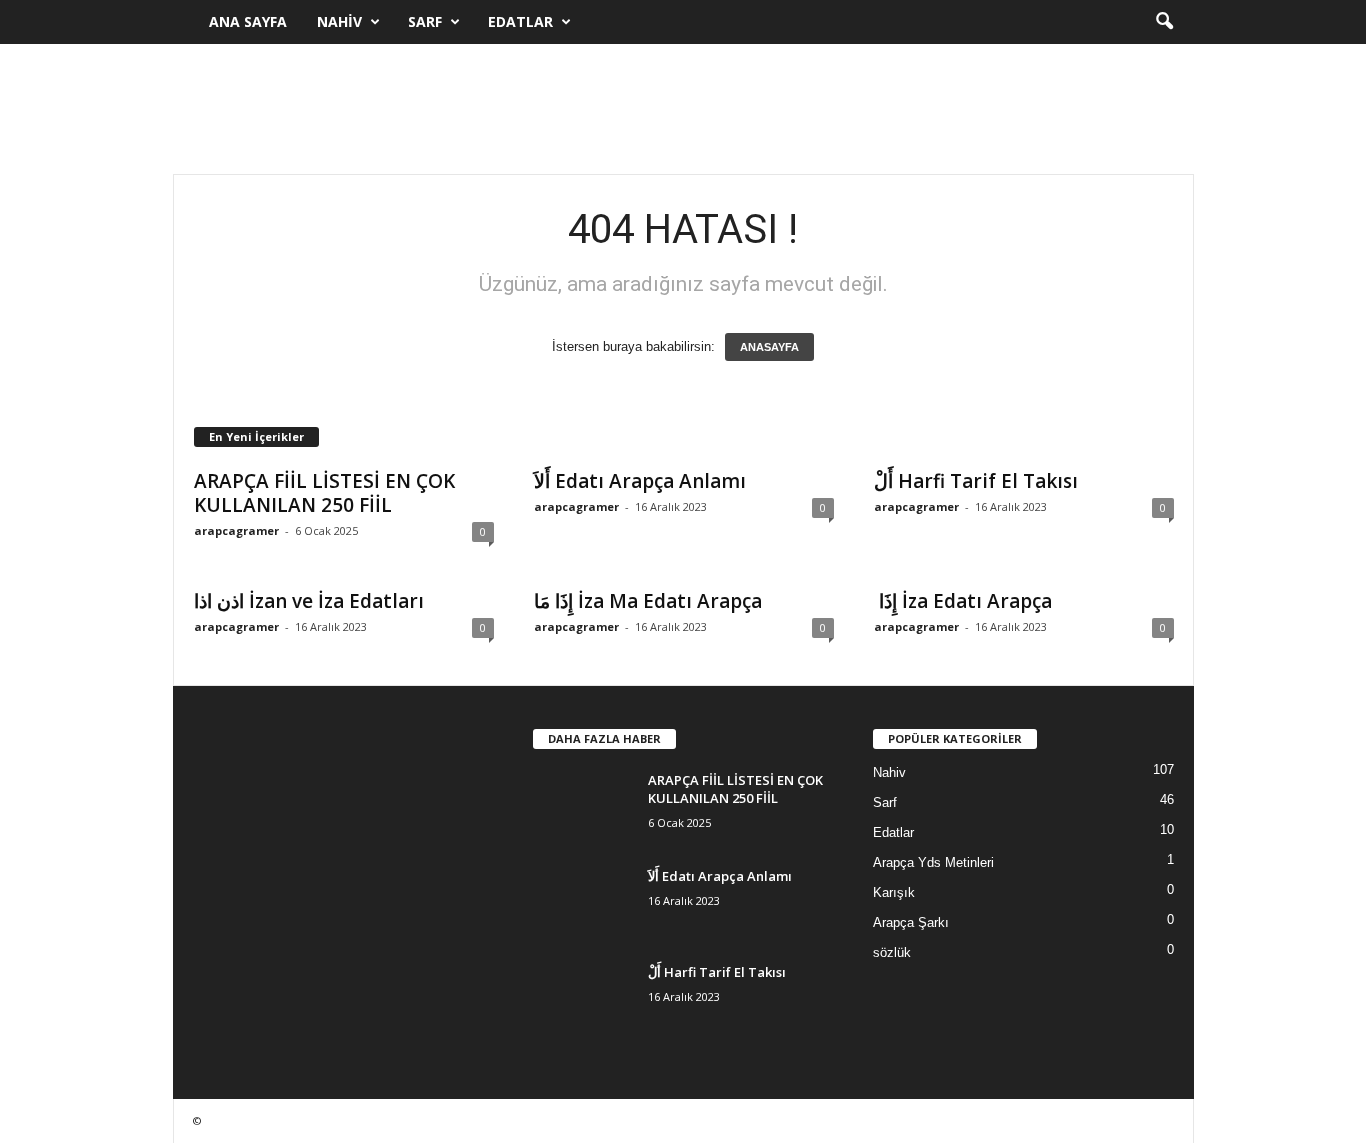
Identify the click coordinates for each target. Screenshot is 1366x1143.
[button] (1164, 22)
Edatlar (520, 21)
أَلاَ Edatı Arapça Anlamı (640, 481)
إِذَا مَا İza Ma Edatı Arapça (648, 601)
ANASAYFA (769, 347)
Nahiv (339, 21)
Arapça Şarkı (911, 922)
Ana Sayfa (248, 21)
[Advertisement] (683, 109)
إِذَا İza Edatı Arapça (963, 601)
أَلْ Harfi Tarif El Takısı (976, 481)
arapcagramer (236, 530)
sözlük (892, 952)
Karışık (894, 892)
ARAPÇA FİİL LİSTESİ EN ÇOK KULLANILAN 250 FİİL (324, 493)
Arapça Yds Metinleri (933, 862)
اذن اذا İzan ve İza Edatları (309, 601)
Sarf (425, 21)
